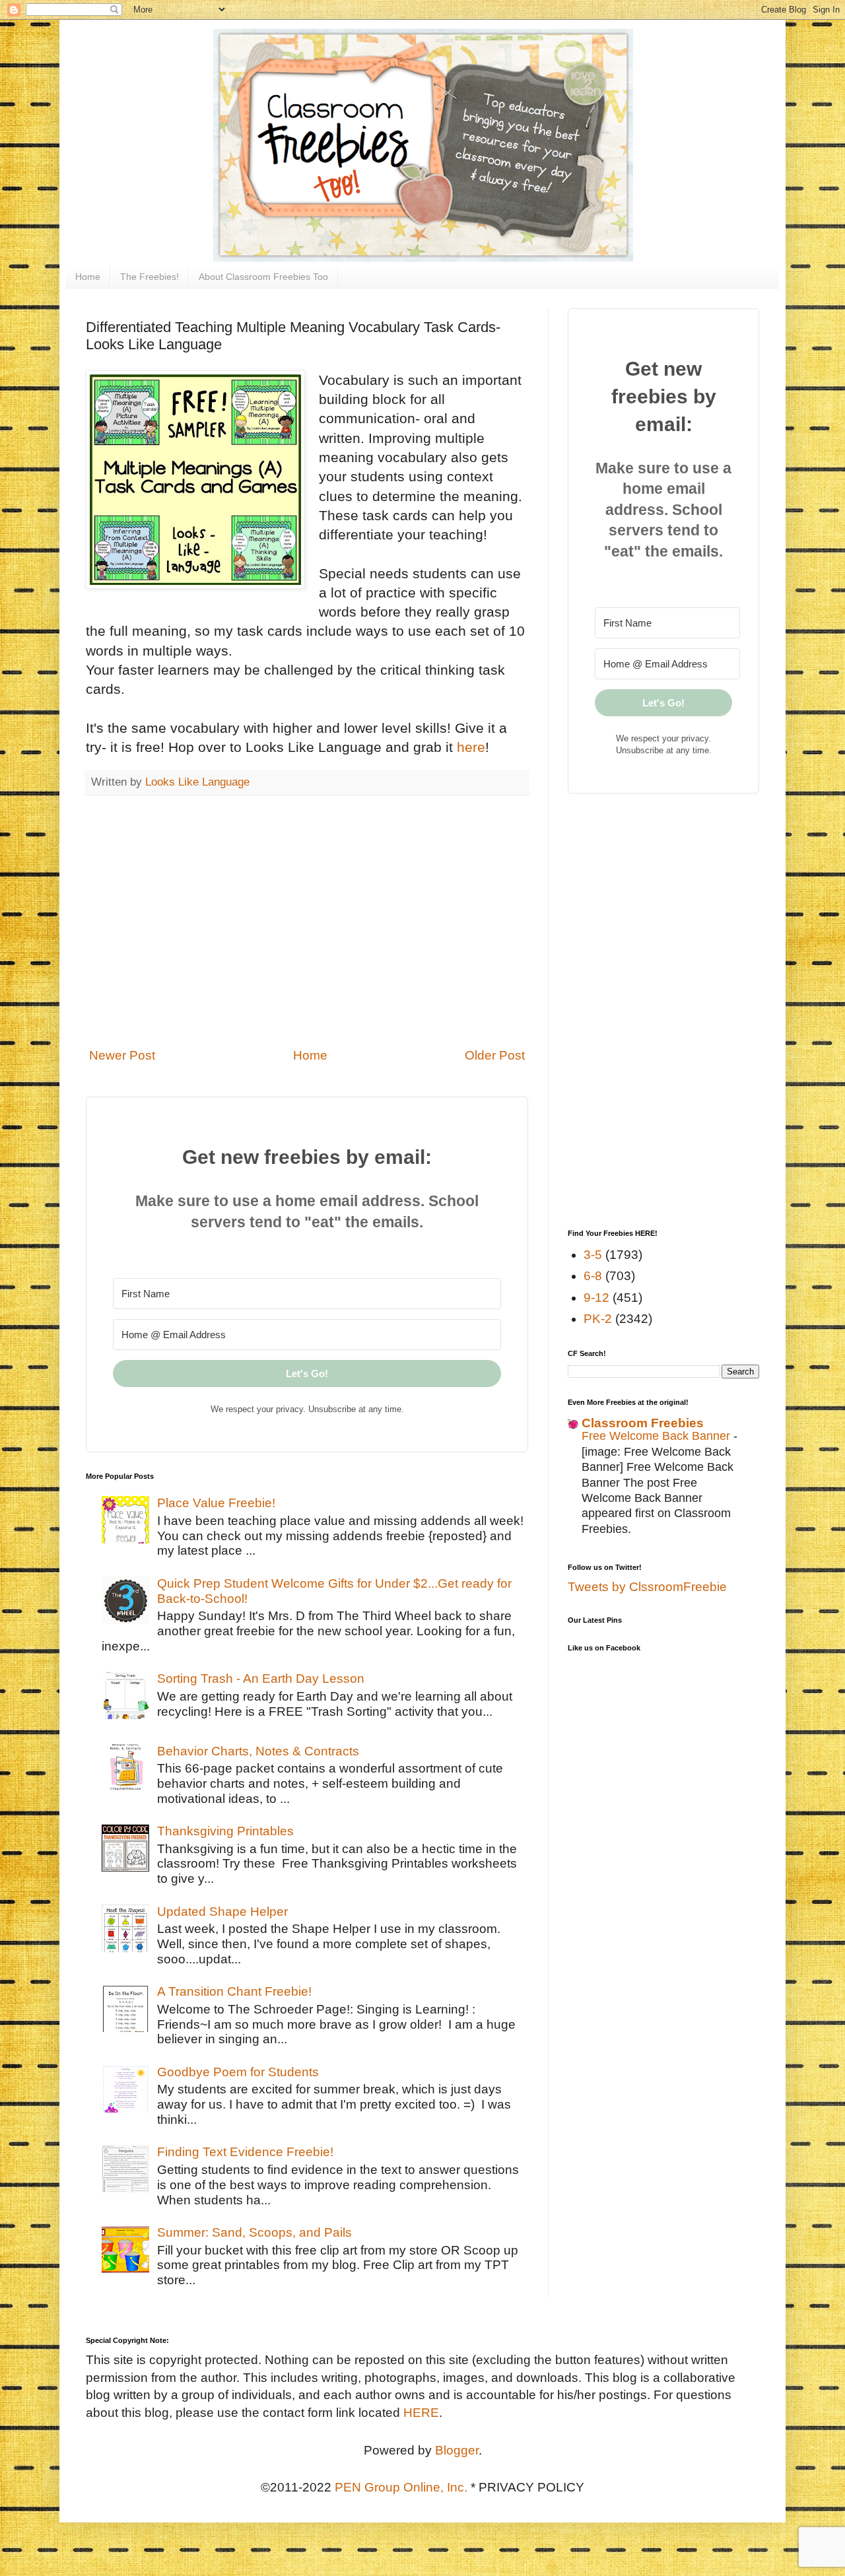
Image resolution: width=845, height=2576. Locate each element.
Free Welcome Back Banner (658, 1436)
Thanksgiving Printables (225, 1831)
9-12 (596, 1298)
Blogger (457, 2450)
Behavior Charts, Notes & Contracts (258, 1751)
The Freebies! (150, 277)
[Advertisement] (307, 930)
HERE (421, 2413)
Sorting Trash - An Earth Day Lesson (261, 1678)
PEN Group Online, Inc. (401, 2487)
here (471, 747)
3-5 (593, 1255)
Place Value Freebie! (216, 1503)
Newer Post (122, 1055)
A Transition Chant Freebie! (234, 1991)
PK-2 (598, 1319)
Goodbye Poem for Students (238, 2072)
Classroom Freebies (643, 1423)
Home (88, 277)
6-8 (593, 1276)
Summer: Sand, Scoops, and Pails (254, 2232)
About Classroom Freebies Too (263, 277)
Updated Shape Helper (222, 1912)
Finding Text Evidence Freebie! (245, 2152)
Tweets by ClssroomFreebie (647, 1587)
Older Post (495, 1055)
